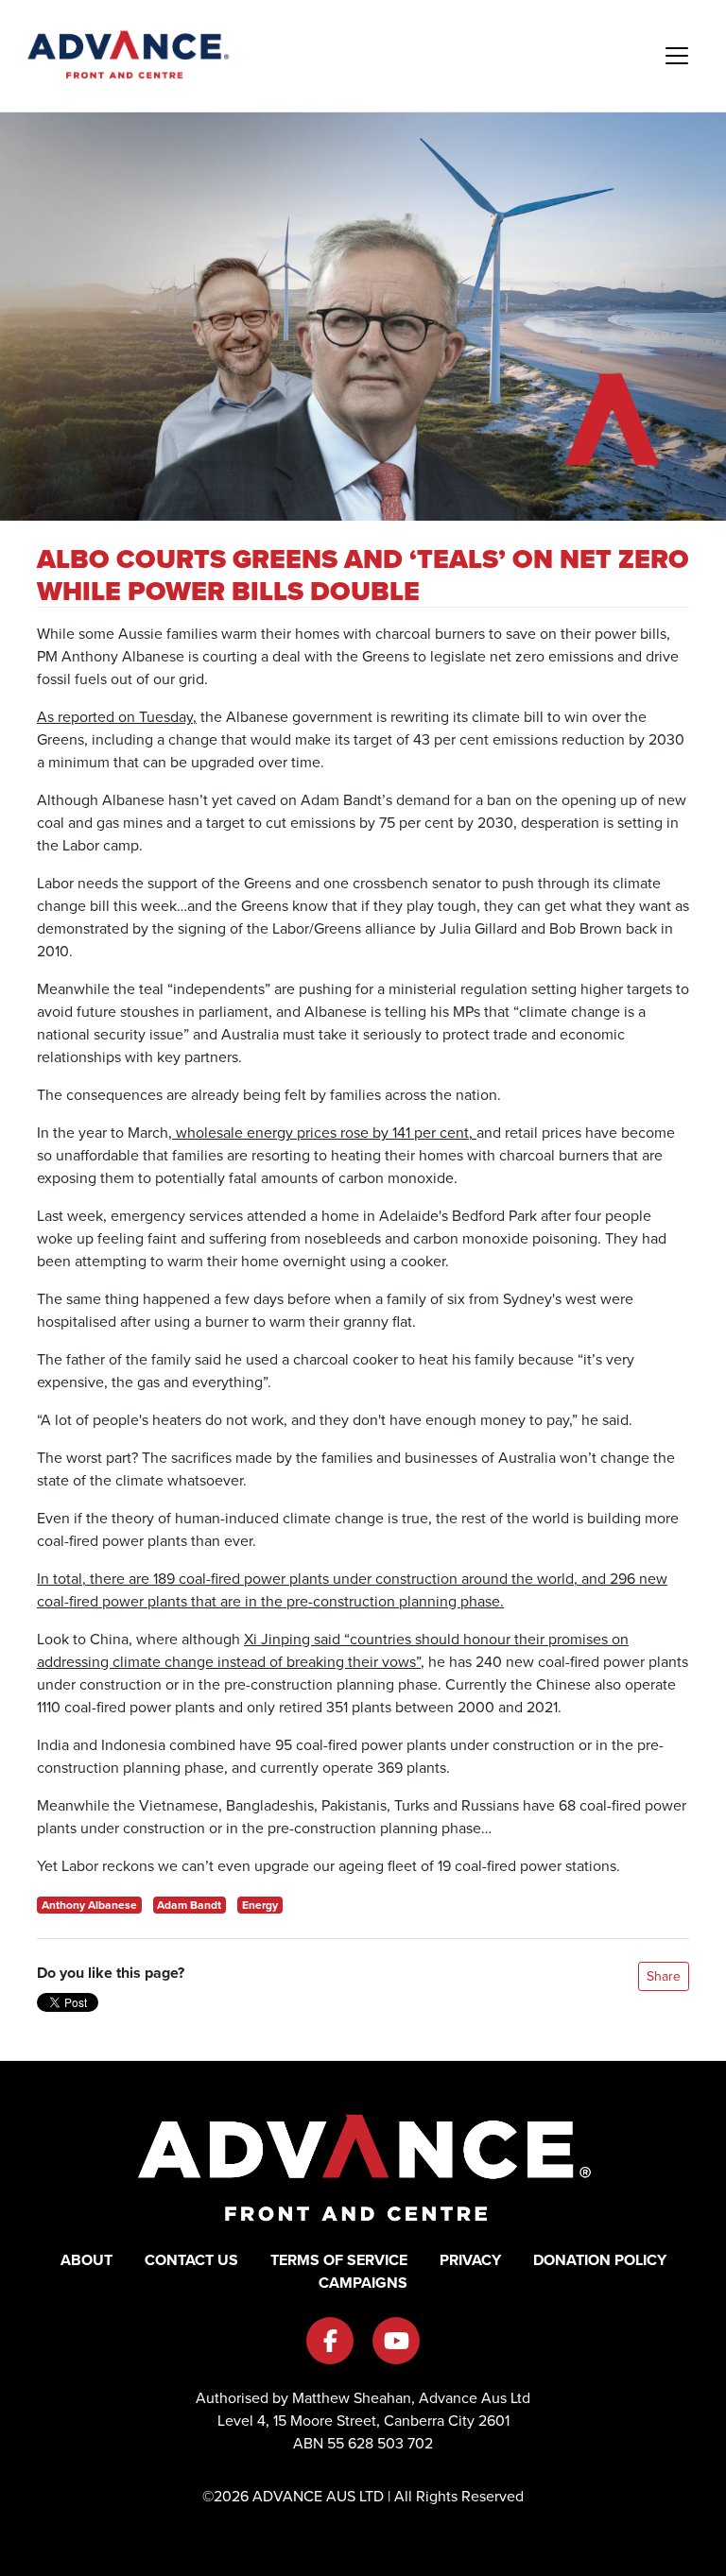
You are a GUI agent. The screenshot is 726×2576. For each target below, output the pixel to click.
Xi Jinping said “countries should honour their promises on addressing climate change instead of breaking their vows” (333, 1650)
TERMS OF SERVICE (339, 2260)
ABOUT (86, 2260)
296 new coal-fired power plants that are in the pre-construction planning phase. (352, 1590)
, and (590, 1579)
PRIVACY (470, 2260)
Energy (260, 1905)
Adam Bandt (189, 1905)
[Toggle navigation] (677, 56)
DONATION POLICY (600, 2260)
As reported (78, 717)
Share (664, 1976)
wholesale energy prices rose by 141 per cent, (324, 1133)
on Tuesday (156, 717)
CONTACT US (191, 2260)
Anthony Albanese (89, 1905)
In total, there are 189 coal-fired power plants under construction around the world (305, 1579)
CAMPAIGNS (363, 2283)
